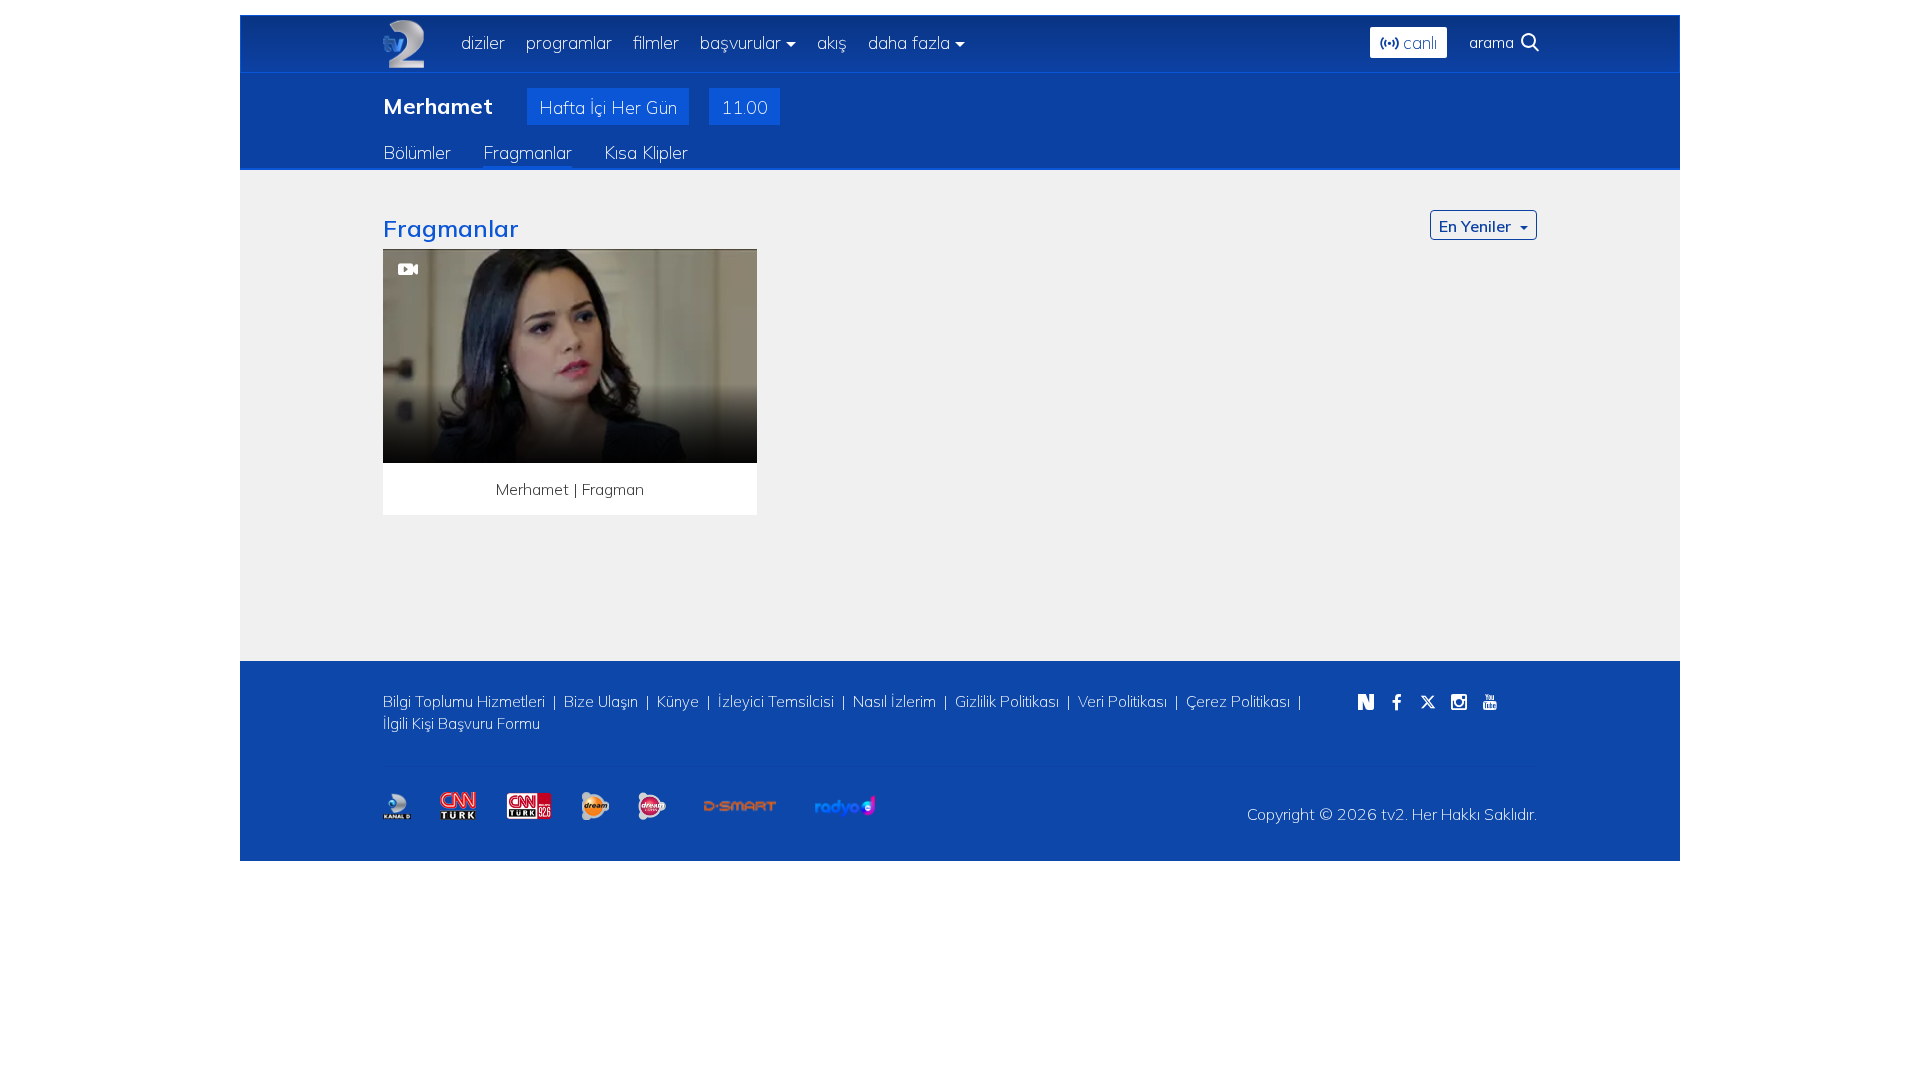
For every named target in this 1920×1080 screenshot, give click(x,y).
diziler (483, 42)
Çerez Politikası (1238, 701)
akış (832, 42)
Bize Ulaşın (601, 701)
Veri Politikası (1122, 701)
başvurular (740, 42)
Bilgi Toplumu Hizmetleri (464, 701)
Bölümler (417, 152)
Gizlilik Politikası (1007, 701)
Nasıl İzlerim (894, 701)
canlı (1417, 42)
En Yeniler (1477, 226)
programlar (569, 42)
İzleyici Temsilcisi (776, 701)
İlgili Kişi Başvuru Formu (461, 723)
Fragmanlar (527, 152)
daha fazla (909, 42)
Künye (678, 701)
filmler (656, 42)
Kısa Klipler (646, 152)
